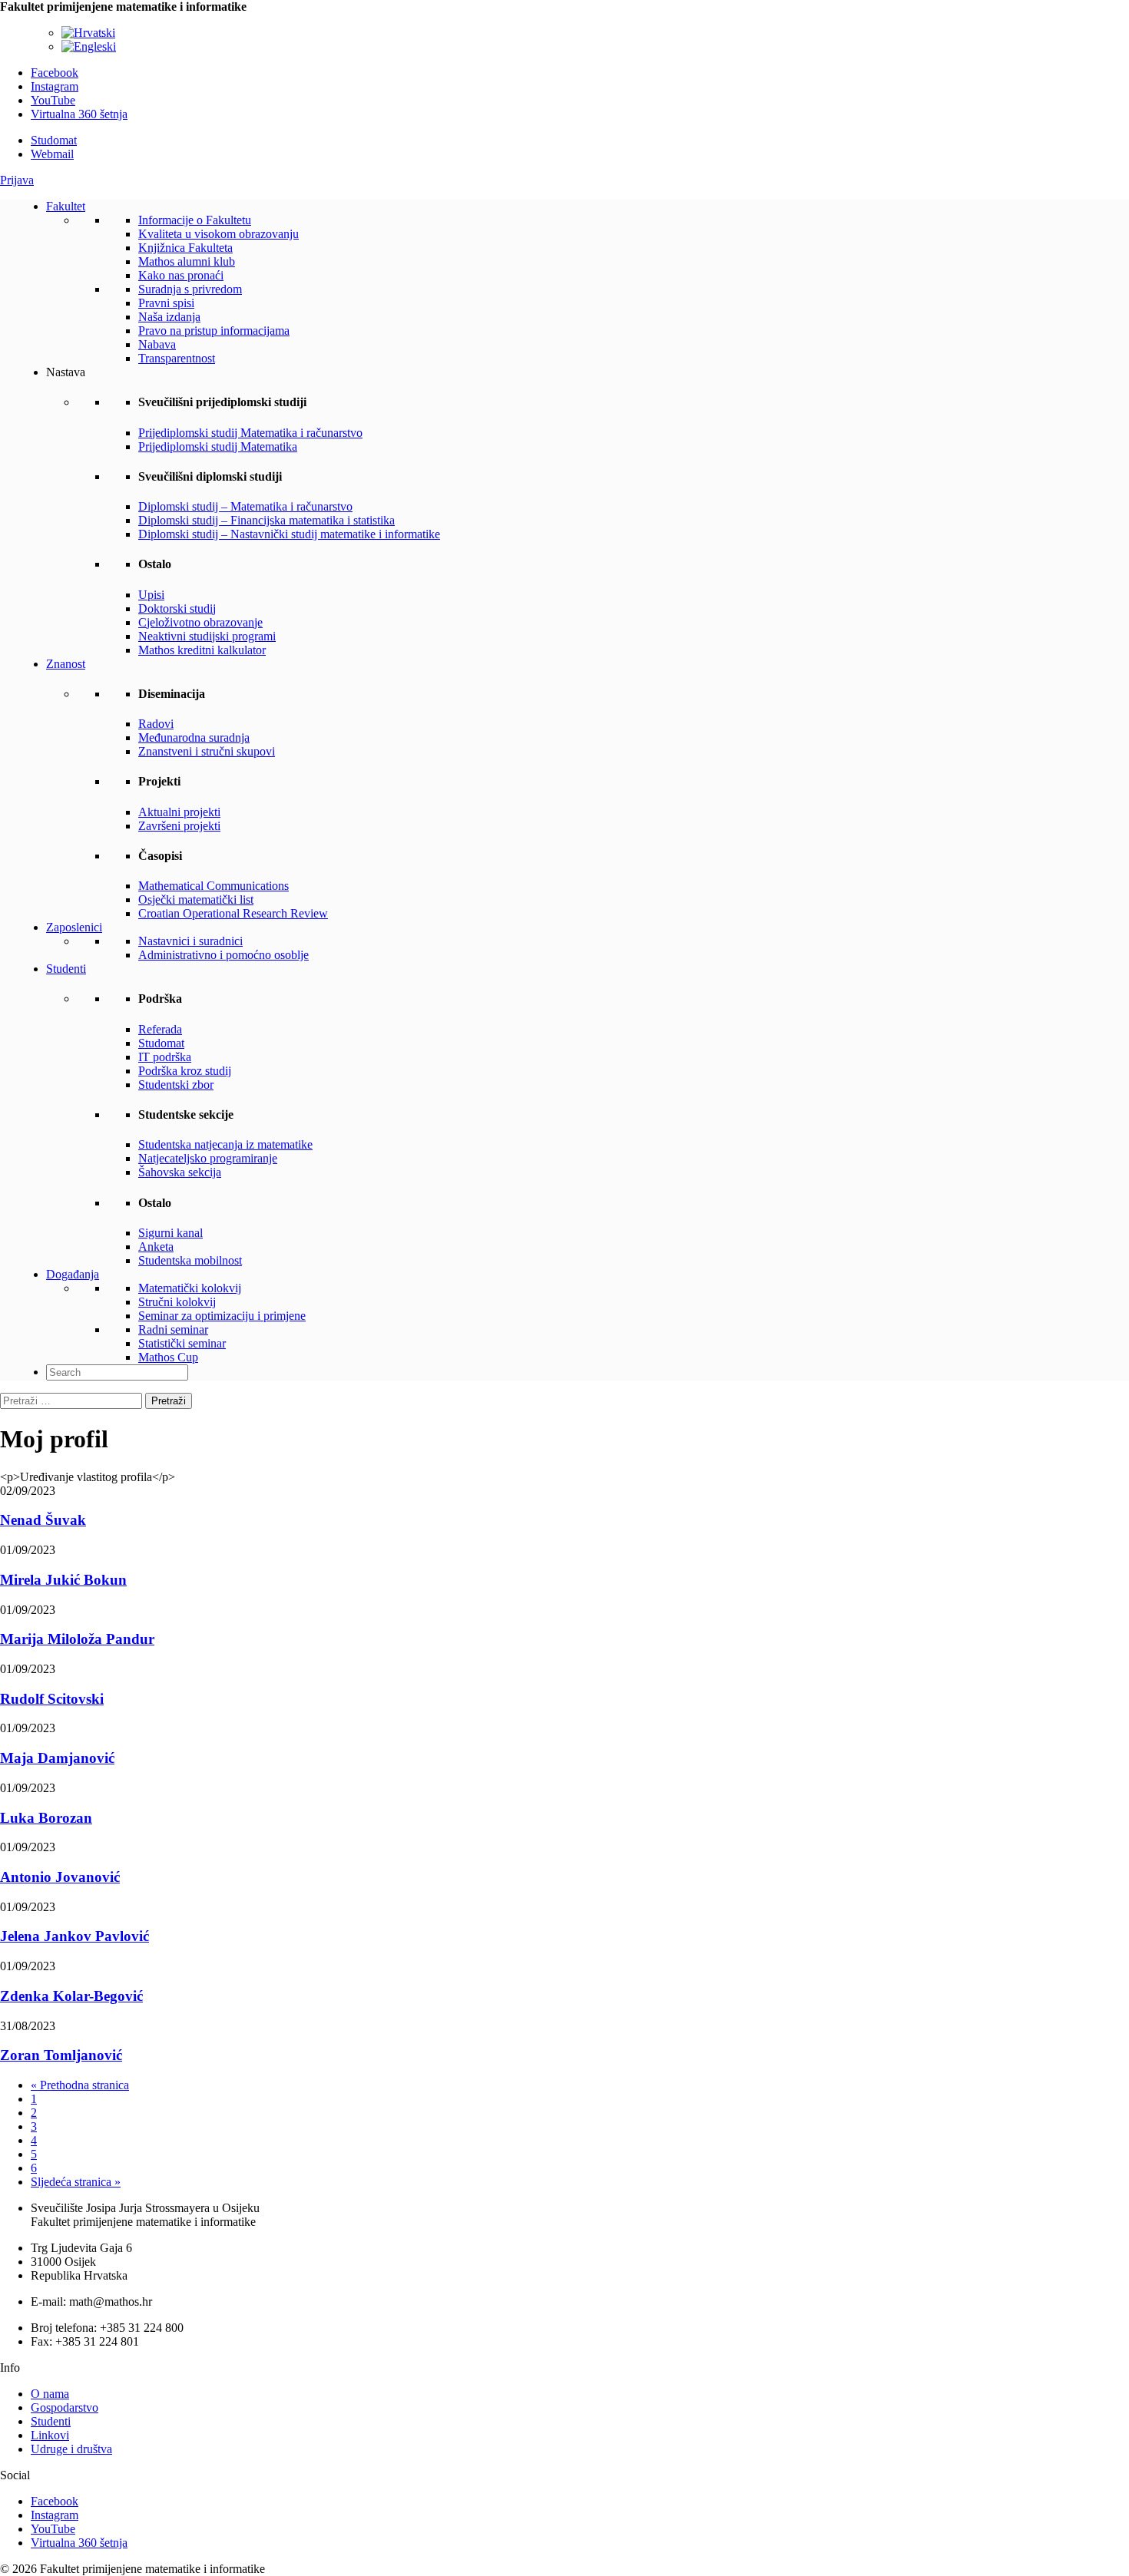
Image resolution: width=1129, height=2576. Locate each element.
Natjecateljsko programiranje (208, 1158)
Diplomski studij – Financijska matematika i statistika (267, 520)
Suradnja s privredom (190, 289)
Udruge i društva (71, 2449)
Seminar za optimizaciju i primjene (222, 1316)
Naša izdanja (169, 317)
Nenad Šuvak (43, 1520)
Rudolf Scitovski (52, 1699)
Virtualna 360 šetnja (79, 114)
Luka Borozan (46, 1818)
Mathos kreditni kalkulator (202, 650)
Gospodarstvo (65, 2407)
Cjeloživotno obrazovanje (200, 622)
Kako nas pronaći (181, 275)
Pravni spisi (166, 303)
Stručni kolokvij (177, 1302)
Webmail (52, 154)
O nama (50, 2394)
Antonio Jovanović (60, 1877)
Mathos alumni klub (187, 261)
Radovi (156, 724)
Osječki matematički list (196, 899)
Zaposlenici (74, 927)
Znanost (66, 664)
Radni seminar (173, 1329)
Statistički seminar (182, 1343)
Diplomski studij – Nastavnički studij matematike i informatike (289, 534)
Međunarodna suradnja (194, 737)
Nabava (157, 344)
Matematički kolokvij (190, 1288)
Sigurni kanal (171, 1233)
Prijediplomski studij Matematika (218, 446)
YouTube (53, 100)
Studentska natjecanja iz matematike (225, 1144)
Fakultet (66, 206)
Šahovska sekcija (180, 1172)
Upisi (151, 595)
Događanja (73, 1274)
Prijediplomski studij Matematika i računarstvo (250, 433)
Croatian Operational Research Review (233, 913)
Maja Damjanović (57, 1758)
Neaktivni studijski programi (207, 636)
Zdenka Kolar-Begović (71, 1996)
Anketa (156, 1247)
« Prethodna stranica (80, 2085)
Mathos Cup (168, 1357)
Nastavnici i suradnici (190, 941)
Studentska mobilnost (190, 1260)
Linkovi (50, 2435)
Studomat (54, 140)
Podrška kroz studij (185, 1071)
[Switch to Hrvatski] (88, 33)
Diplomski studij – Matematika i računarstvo (245, 506)
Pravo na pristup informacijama (214, 331)
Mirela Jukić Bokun (63, 1580)
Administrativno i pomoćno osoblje (223, 955)
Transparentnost (177, 358)
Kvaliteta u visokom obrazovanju (219, 234)
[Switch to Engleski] (89, 46)
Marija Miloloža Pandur (77, 1639)
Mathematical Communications (214, 886)
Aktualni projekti (179, 812)
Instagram (55, 86)
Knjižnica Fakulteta (185, 248)
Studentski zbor (176, 1085)
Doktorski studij (177, 608)
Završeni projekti (179, 826)
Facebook (55, 73)
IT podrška (165, 1057)
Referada (160, 1029)
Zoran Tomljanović (61, 2055)
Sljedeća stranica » (76, 2182)
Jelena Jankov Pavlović (74, 1936)
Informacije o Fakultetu (195, 220)
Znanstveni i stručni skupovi (207, 751)
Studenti (66, 969)
